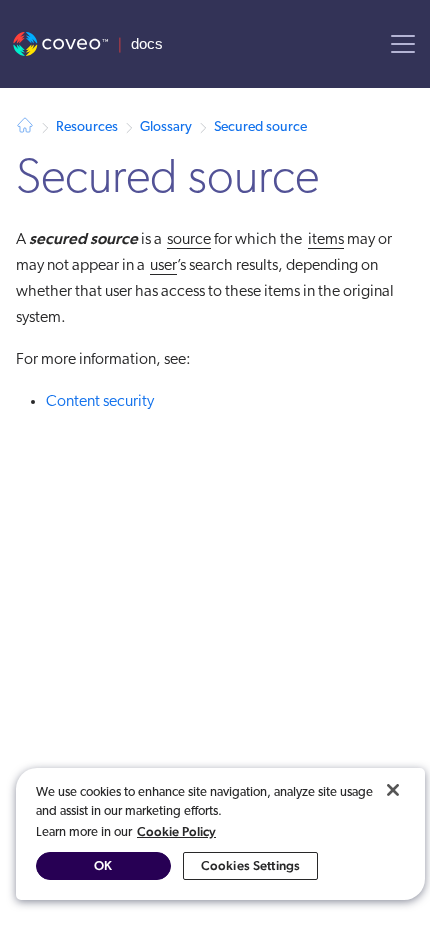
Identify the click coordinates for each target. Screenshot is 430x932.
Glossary (166, 127)
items (326, 240)
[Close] (393, 790)
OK (103, 865)
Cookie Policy (176, 831)
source (189, 240)
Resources (87, 127)
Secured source (260, 127)
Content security (100, 402)
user (163, 266)
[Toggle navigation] (403, 44)
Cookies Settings (250, 865)
